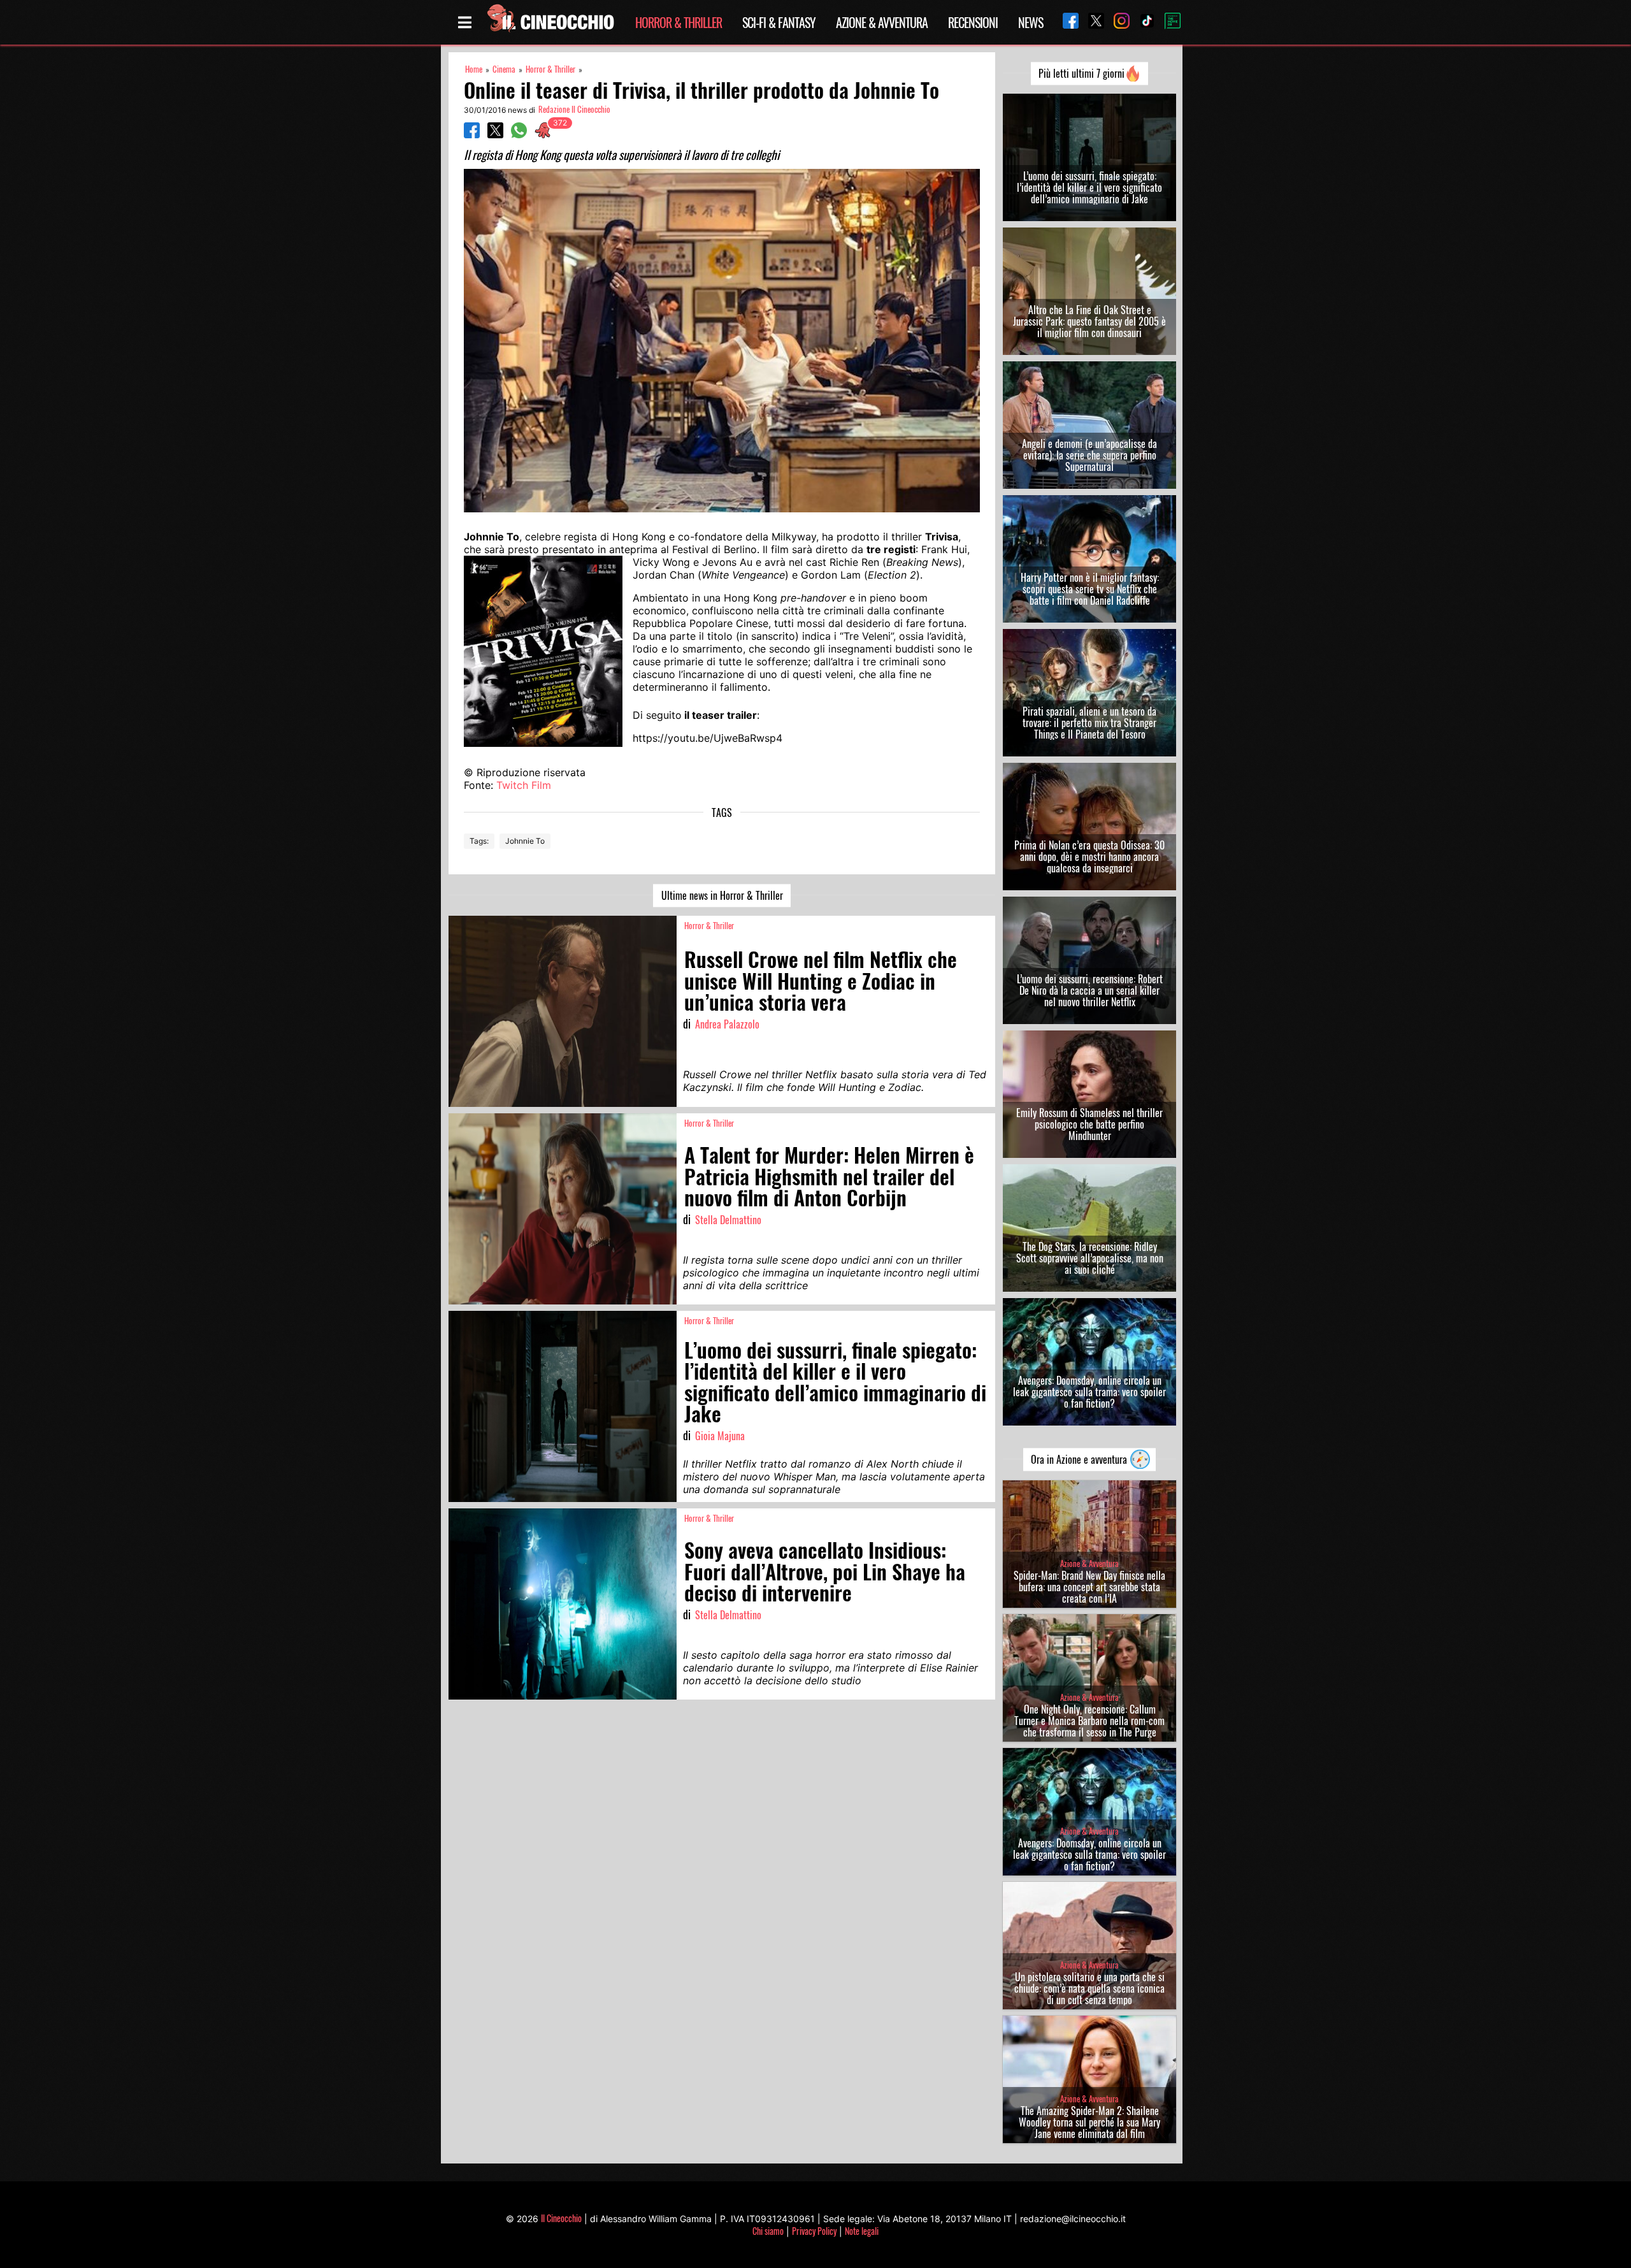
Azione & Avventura (882, 22)
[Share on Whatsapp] (519, 134)
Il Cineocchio (561, 2218)
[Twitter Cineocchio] (1091, 22)
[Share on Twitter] (495, 134)
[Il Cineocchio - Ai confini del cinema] (550, 22)
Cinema (504, 69)
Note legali (862, 2231)
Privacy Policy (814, 2231)
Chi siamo (768, 2231)
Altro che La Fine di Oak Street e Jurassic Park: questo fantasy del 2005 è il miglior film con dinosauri (1089, 321)
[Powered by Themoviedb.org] (1168, 22)
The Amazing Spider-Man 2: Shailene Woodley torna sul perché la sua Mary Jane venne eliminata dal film (1089, 2122)
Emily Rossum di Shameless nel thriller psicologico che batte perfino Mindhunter (1089, 1124)
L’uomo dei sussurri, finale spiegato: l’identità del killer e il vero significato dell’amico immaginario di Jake (1089, 187)
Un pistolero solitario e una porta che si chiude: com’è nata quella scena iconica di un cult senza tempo (1089, 1988)
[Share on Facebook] (472, 134)
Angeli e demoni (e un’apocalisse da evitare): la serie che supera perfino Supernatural (1089, 455)
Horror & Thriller (679, 22)
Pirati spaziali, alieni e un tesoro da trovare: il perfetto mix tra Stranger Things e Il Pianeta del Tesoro (1089, 723)
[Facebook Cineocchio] (1066, 22)
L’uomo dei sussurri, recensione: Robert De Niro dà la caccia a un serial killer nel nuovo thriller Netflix (1090, 990)
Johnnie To (525, 841)
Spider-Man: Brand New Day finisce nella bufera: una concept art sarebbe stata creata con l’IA (1089, 1587)
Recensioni (973, 22)
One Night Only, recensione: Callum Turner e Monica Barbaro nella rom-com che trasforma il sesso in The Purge (1089, 1721)
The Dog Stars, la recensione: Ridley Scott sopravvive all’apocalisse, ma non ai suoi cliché (1090, 1258)
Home (474, 69)
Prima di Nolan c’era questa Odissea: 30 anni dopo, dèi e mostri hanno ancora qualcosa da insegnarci (1089, 856)
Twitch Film (524, 785)
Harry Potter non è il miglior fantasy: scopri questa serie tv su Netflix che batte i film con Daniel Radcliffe (1090, 589)
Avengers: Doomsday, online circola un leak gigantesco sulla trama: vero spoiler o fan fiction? (1089, 1392)
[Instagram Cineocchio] (1117, 22)
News (1031, 22)
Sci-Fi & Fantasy (779, 22)
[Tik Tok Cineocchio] (1142, 22)
